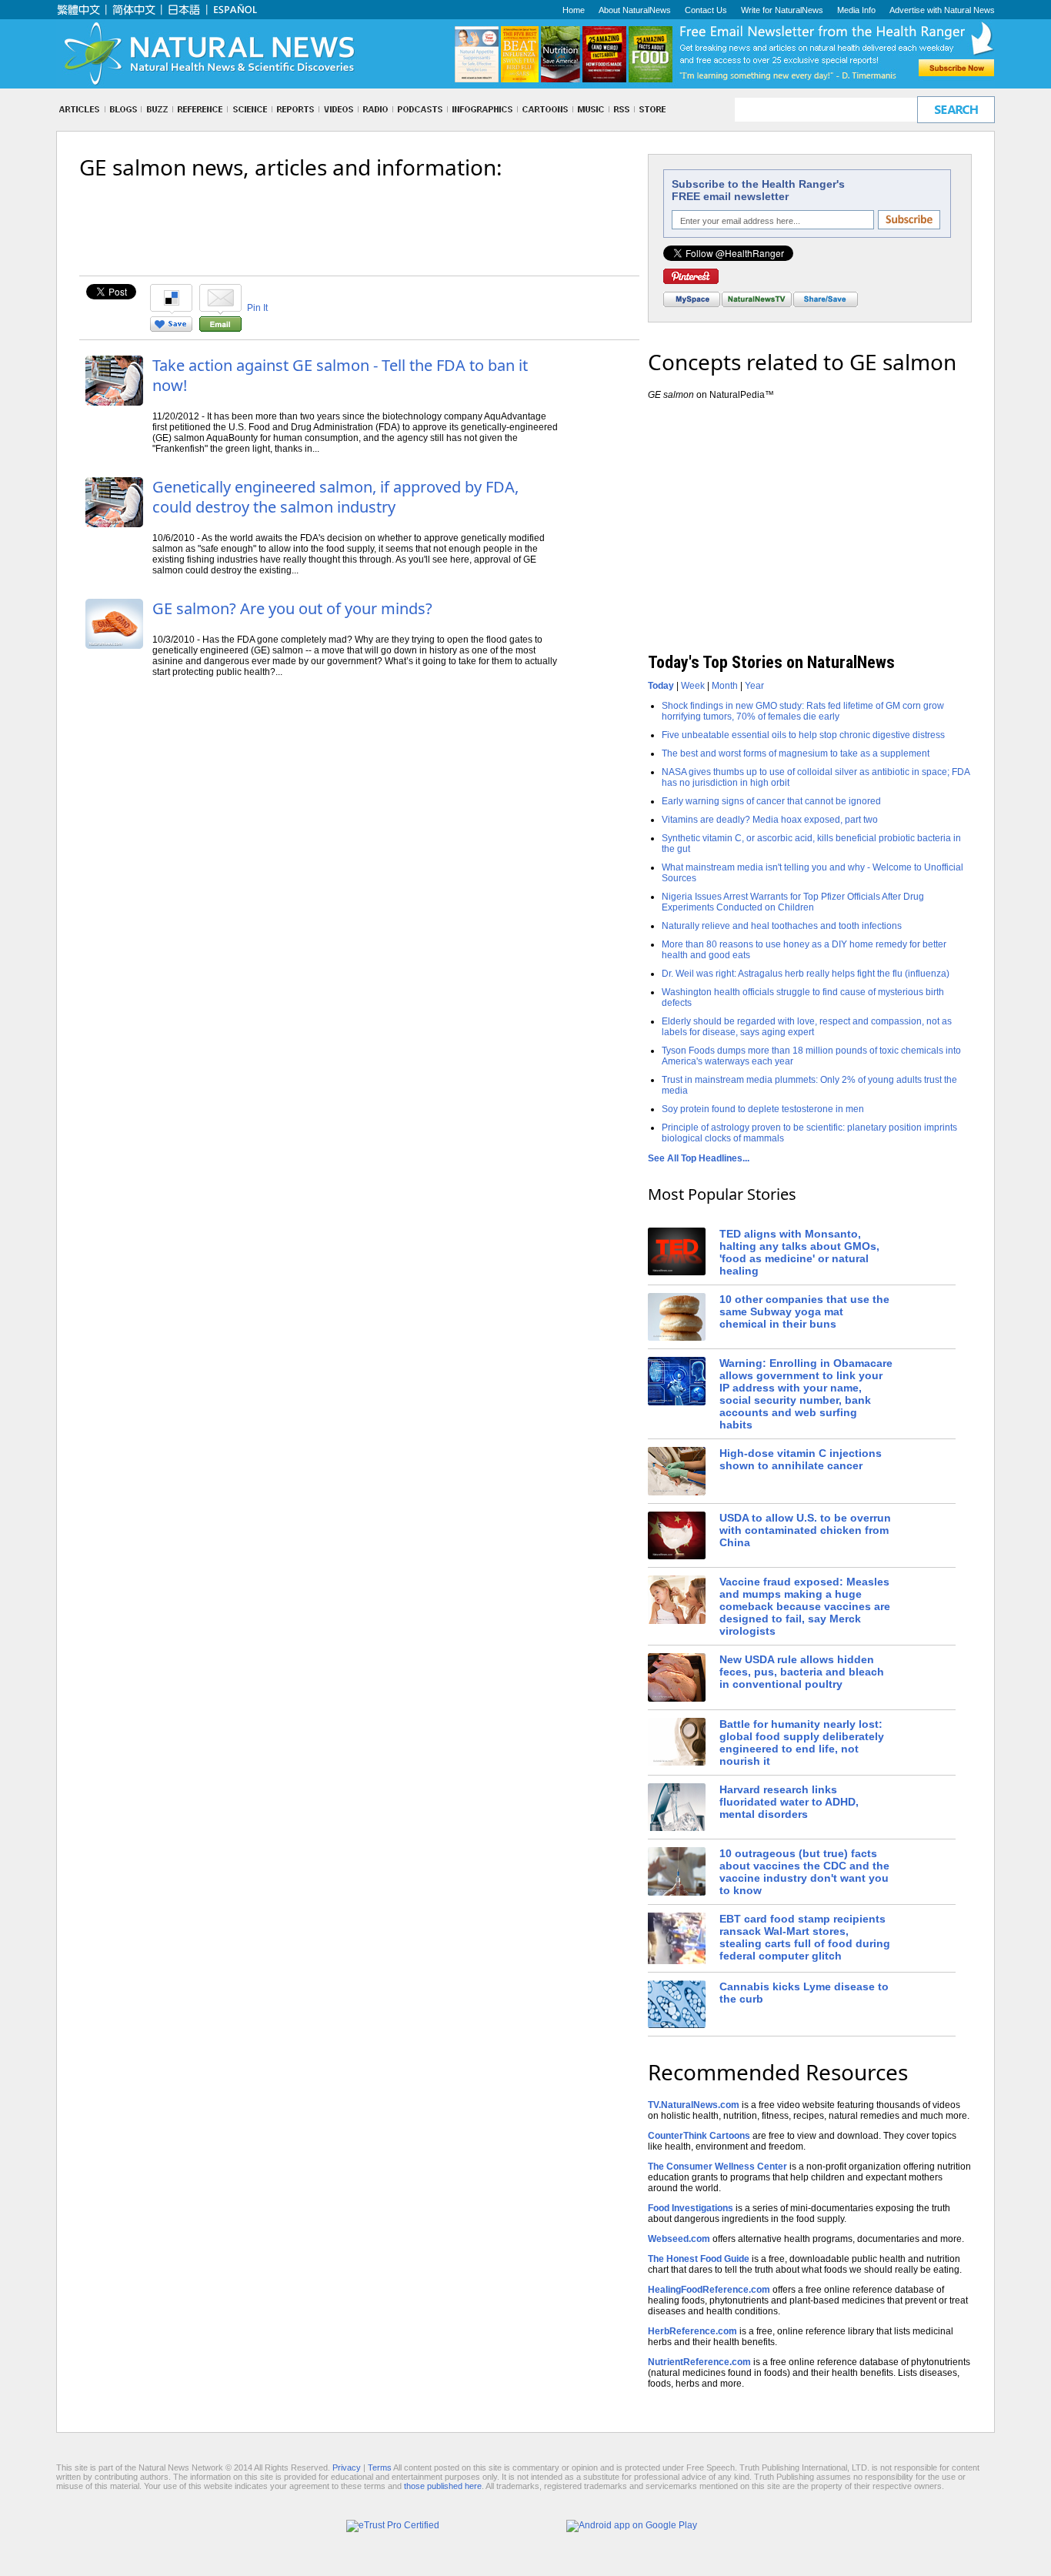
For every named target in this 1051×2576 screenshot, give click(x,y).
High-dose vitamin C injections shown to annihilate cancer (801, 1459)
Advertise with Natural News (942, 10)
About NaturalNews (635, 10)
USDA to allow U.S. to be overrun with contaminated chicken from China (805, 1530)
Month (725, 686)
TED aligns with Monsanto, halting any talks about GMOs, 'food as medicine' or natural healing (799, 1252)
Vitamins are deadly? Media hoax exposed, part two (770, 820)
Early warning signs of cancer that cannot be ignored (771, 801)
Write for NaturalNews (782, 10)
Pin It (257, 308)
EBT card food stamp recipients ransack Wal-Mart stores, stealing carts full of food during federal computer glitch (805, 1937)
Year (754, 686)
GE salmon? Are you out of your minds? (292, 608)
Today (661, 686)
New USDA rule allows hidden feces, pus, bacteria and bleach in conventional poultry (802, 1672)
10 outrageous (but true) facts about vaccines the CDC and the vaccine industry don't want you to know (804, 1872)
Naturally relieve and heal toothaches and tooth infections (782, 926)
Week (693, 686)
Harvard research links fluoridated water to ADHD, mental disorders (789, 1802)
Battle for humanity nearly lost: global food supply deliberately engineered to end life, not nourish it (802, 1742)
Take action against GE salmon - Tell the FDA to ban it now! (340, 375)
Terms (380, 2467)
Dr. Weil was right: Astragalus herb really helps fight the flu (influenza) (806, 974)
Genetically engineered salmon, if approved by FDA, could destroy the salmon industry (335, 497)
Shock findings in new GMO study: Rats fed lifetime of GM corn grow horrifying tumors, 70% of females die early (803, 711)
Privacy (347, 2467)
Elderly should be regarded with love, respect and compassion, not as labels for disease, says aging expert (807, 1027)
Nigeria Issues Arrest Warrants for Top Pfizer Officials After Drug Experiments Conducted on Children (793, 902)
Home (574, 10)
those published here (443, 2486)
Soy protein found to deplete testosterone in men (763, 1109)
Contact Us (706, 10)
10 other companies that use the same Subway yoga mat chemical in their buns (804, 1311)
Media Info (856, 10)
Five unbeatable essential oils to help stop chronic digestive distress (803, 735)
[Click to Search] (956, 110)
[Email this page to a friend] (220, 329)
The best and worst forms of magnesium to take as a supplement (796, 753)
